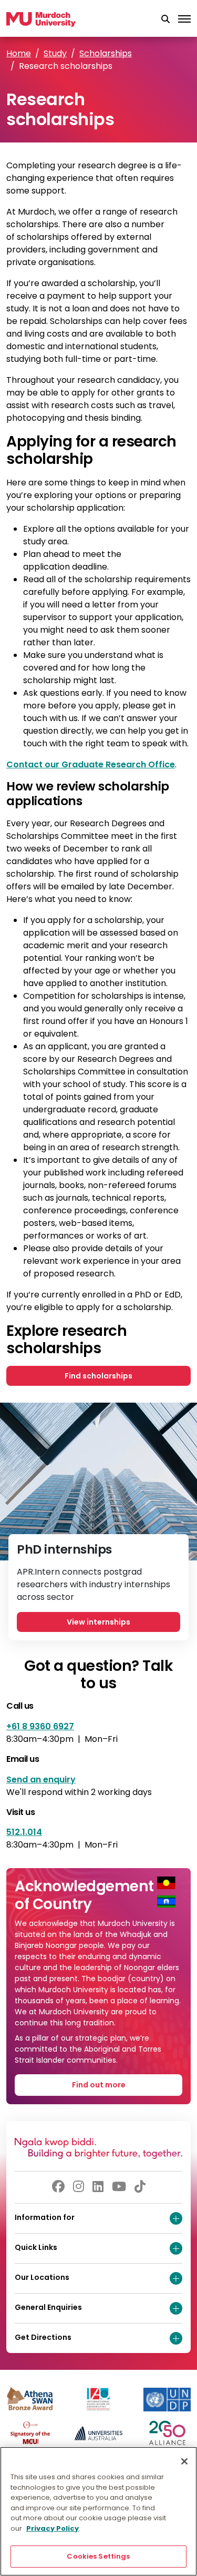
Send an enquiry (41, 1779)
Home (19, 53)
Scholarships (106, 53)
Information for (45, 2217)
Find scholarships (98, 1376)
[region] (98, 2511)
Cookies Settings (98, 2556)
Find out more (99, 2085)
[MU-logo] (41, 19)
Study (55, 53)
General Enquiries (48, 2307)
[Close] (184, 2461)
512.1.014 (24, 1832)
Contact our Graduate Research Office (91, 764)
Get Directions (43, 2337)
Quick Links (36, 2247)
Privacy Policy (53, 2528)
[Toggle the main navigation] (184, 19)
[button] (165, 19)
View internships (98, 1622)
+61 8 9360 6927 (40, 1726)
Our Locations (42, 2277)
